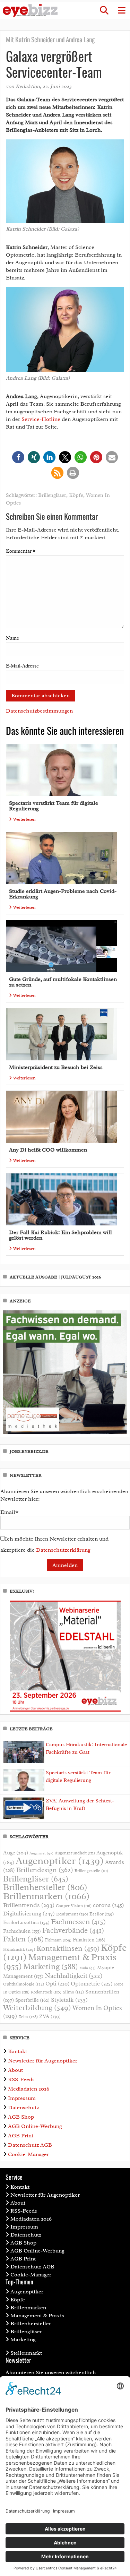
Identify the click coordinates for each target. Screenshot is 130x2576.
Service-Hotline (41, 419)
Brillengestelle (91, 1871)
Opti (57, 1984)
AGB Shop (21, 2117)
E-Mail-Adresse (22, 666)
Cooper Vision (74, 1906)
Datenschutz (23, 2108)
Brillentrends (29, 1905)
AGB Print (21, 2136)
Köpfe (76, 495)
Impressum (22, 2098)
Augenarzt (41, 1853)
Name (12, 638)
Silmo (73, 1992)
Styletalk (69, 2000)
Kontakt (18, 2051)
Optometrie (92, 1984)
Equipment (72, 1914)
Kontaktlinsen (68, 1948)
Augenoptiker (60, 1861)
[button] (104, 10)
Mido (88, 1968)
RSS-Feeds (21, 2079)
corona (109, 1905)
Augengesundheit (75, 1853)
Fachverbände (73, 1930)
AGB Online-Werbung (35, 2126)
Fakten (23, 1939)
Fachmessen (78, 1922)
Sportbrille (32, 2000)
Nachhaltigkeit (73, 1976)
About (15, 2070)
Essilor (102, 1914)
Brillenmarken (46, 1896)
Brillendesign (45, 1870)
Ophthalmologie (24, 1984)
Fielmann (58, 1940)
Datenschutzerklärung (63, 1550)
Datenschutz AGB (30, 2145)
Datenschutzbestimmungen (39, 711)
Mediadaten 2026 (29, 2089)
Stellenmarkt (26, 2353)
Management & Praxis (37, 2316)
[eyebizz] (30, 11)
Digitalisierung (29, 1913)
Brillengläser (52, 495)
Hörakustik (19, 1949)
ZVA (50, 2016)
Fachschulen (22, 1931)
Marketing (51, 1967)
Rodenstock (46, 1992)
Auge (16, 1853)
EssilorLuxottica (26, 1923)
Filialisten (89, 1940)
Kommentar (21, 551)
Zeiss (28, 2017)
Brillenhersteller (45, 1887)
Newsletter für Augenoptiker (43, 2061)
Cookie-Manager (28, 2154)
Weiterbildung (37, 2008)
